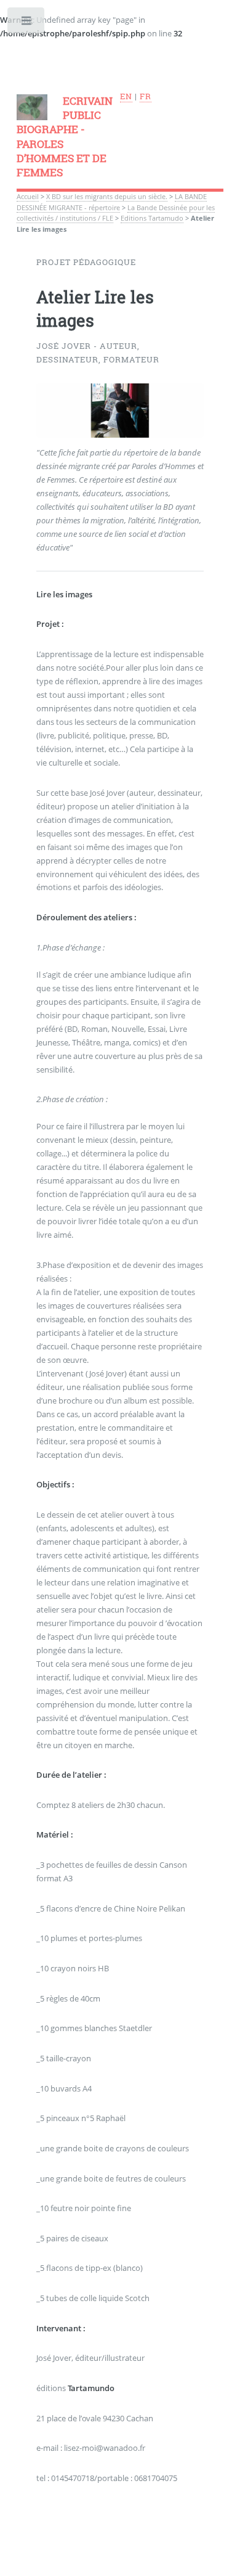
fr (146, 96)
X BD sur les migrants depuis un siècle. (107, 197)
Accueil (28, 197)
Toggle (27, 23)
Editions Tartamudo (152, 218)
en (126, 96)
